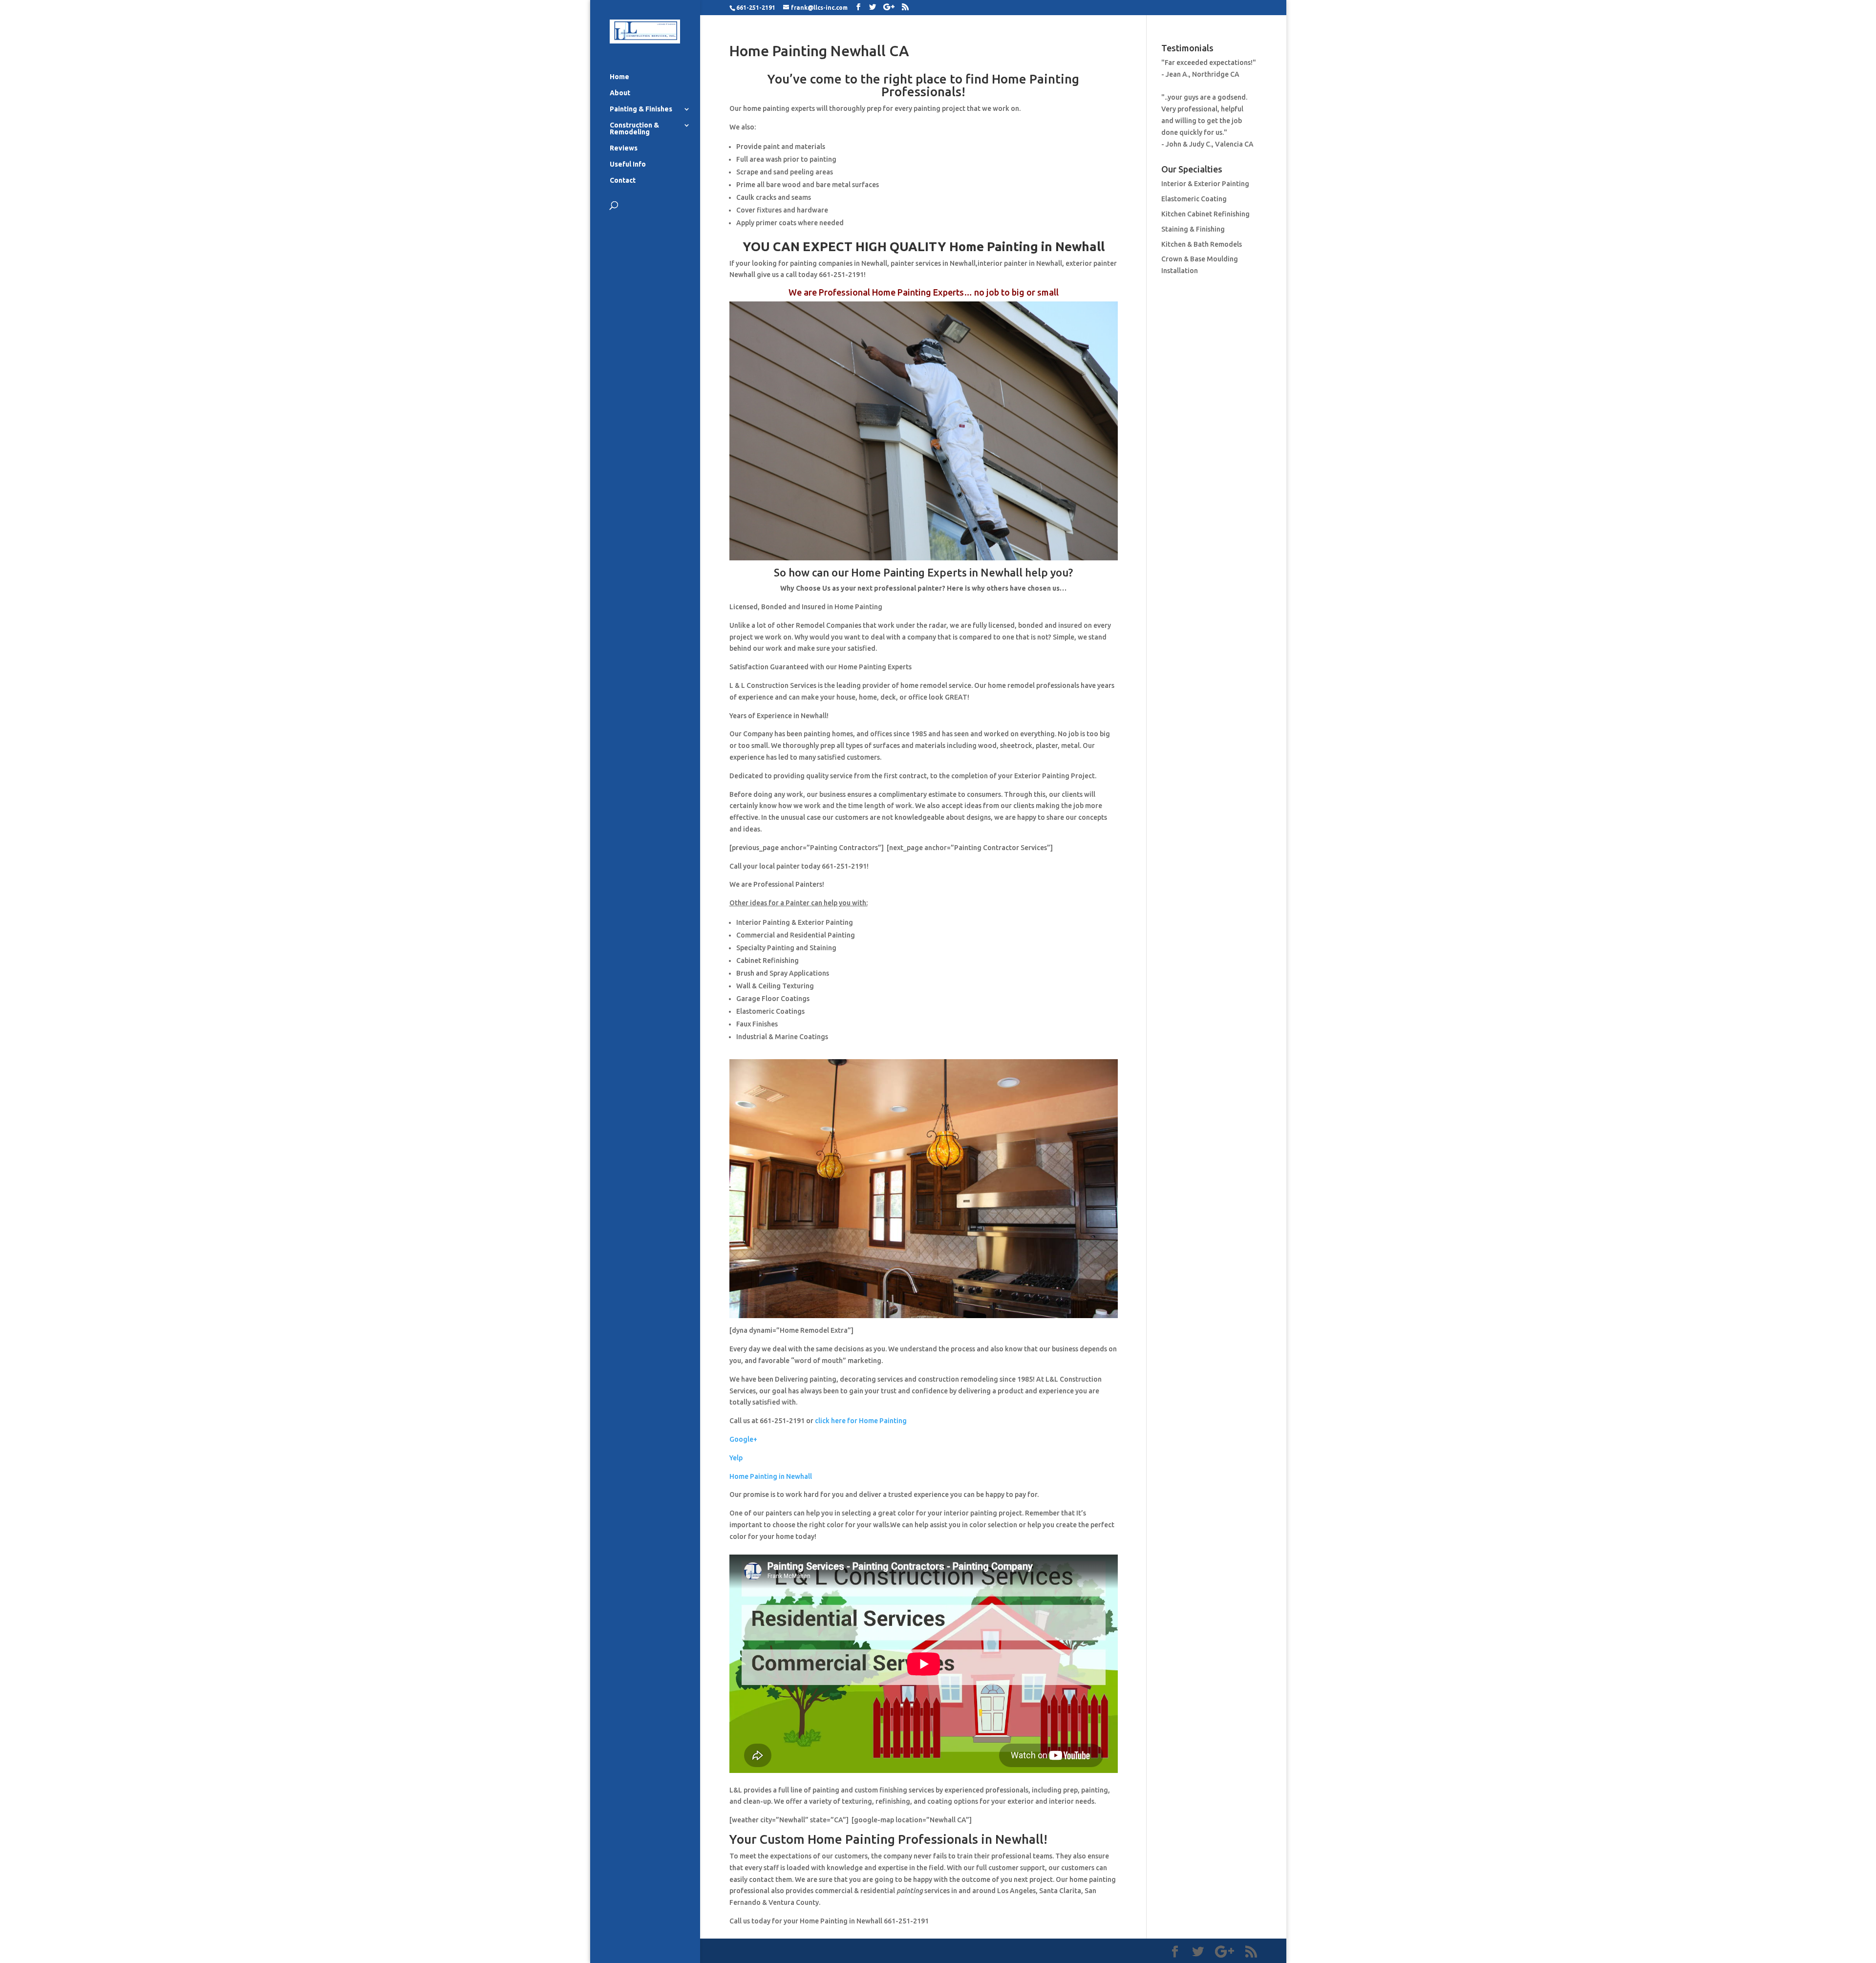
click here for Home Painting (861, 1421)
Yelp (736, 1458)
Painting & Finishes (641, 109)
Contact (623, 181)
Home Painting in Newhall (771, 1476)
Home (619, 77)
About (620, 93)
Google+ (743, 1439)
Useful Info (628, 164)
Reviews (624, 148)
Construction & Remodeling (634, 129)
